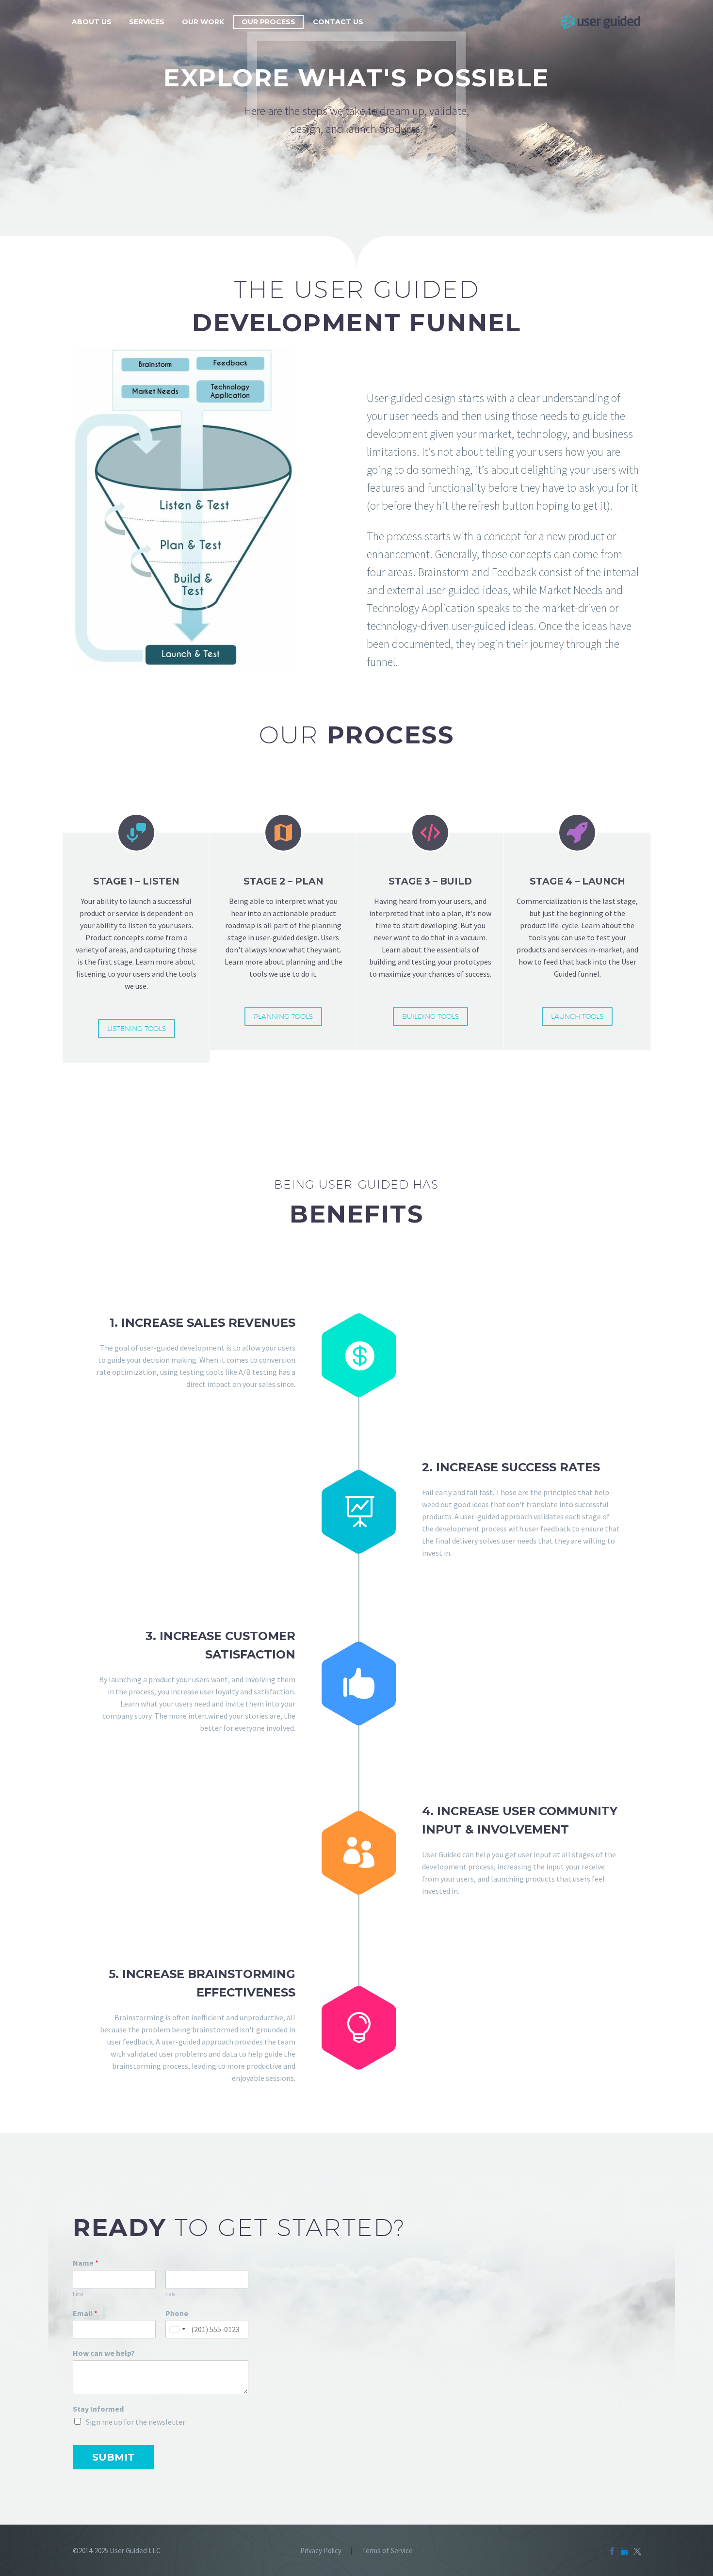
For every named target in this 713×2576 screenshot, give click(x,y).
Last (171, 2294)
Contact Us (338, 22)
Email (85, 2313)
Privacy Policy (321, 2551)
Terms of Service (387, 2551)
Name (86, 2263)
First (78, 2294)
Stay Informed (98, 2409)
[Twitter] (637, 2551)
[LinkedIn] (625, 2551)
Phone (177, 2313)
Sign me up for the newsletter (136, 2422)
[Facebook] (612, 2551)
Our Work (203, 22)
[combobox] (177, 2329)
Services (147, 22)
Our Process (268, 22)
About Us (92, 22)
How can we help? (104, 2353)
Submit (113, 2457)
